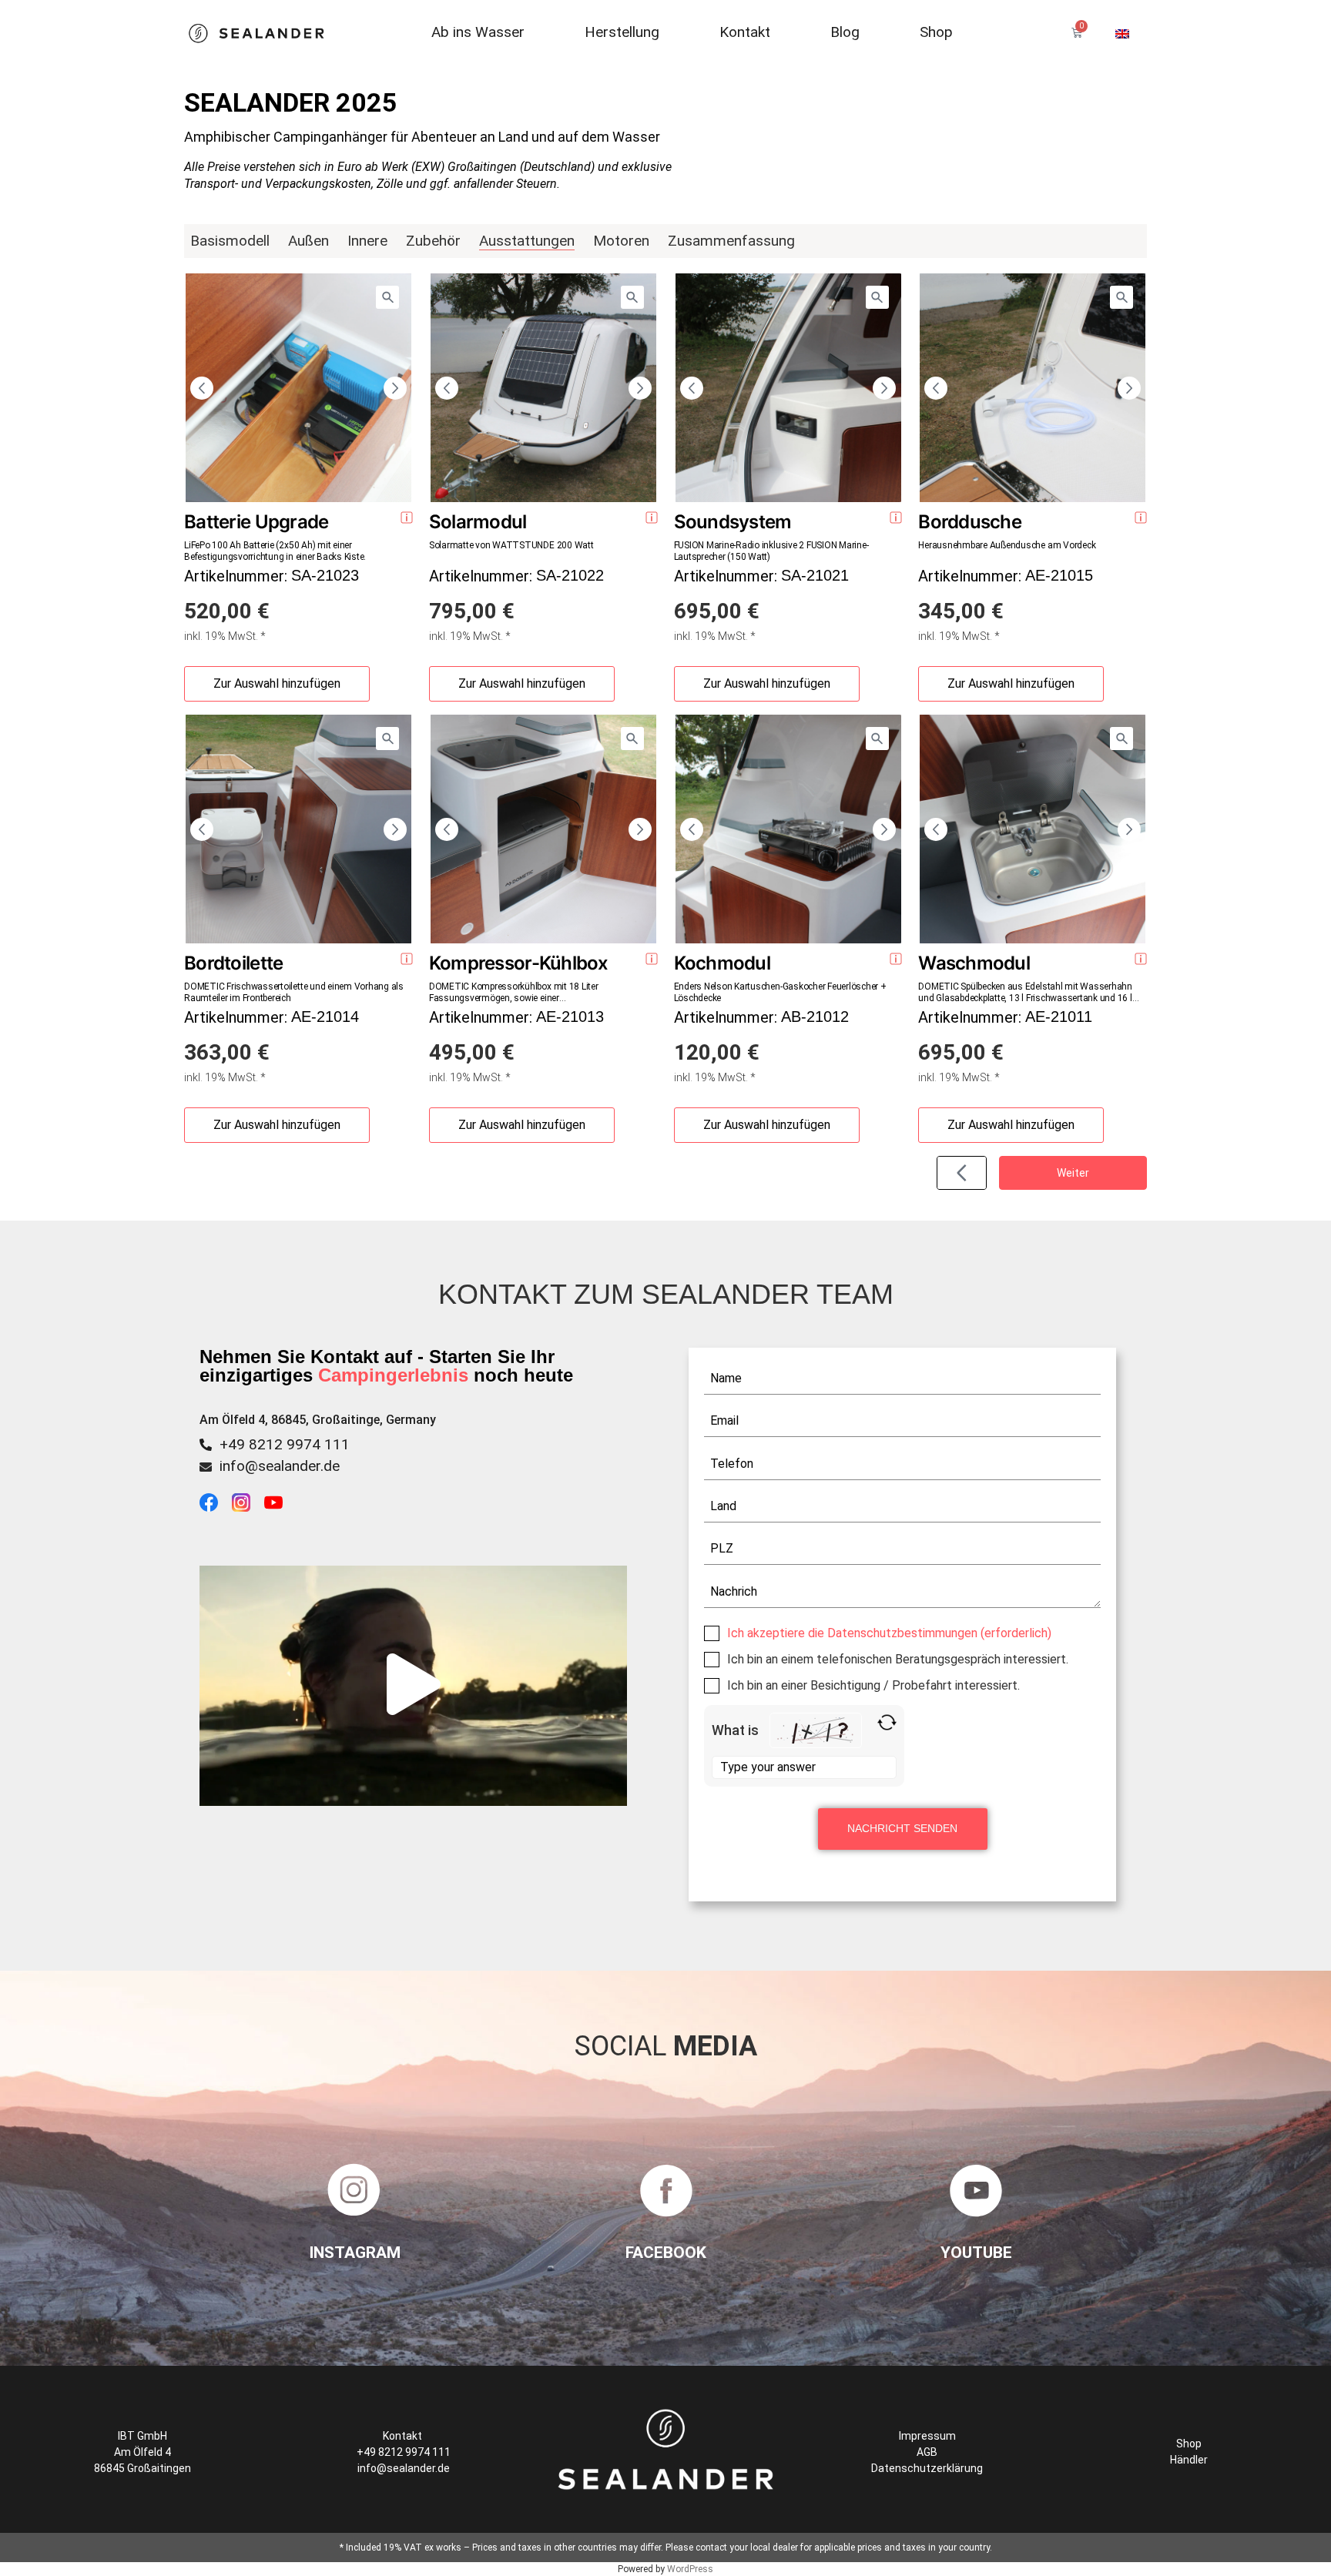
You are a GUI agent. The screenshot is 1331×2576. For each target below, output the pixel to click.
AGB (927, 2452)
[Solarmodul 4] (632, 297)
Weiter (1073, 1173)
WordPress (690, 2569)
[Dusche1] (1121, 297)
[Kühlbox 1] (632, 739)
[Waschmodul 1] (1121, 739)
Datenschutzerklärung (927, 2468)
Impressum (927, 2436)
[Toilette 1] (387, 739)
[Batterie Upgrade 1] (387, 297)
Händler (1189, 2460)
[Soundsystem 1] (877, 297)
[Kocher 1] (877, 739)
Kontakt (404, 2436)
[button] (414, 1685)
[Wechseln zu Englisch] (1122, 33)
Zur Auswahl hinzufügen (277, 683)
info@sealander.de (280, 1466)
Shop (1189, 2444)
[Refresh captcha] (887, 1722)
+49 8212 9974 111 (285, 1444)
